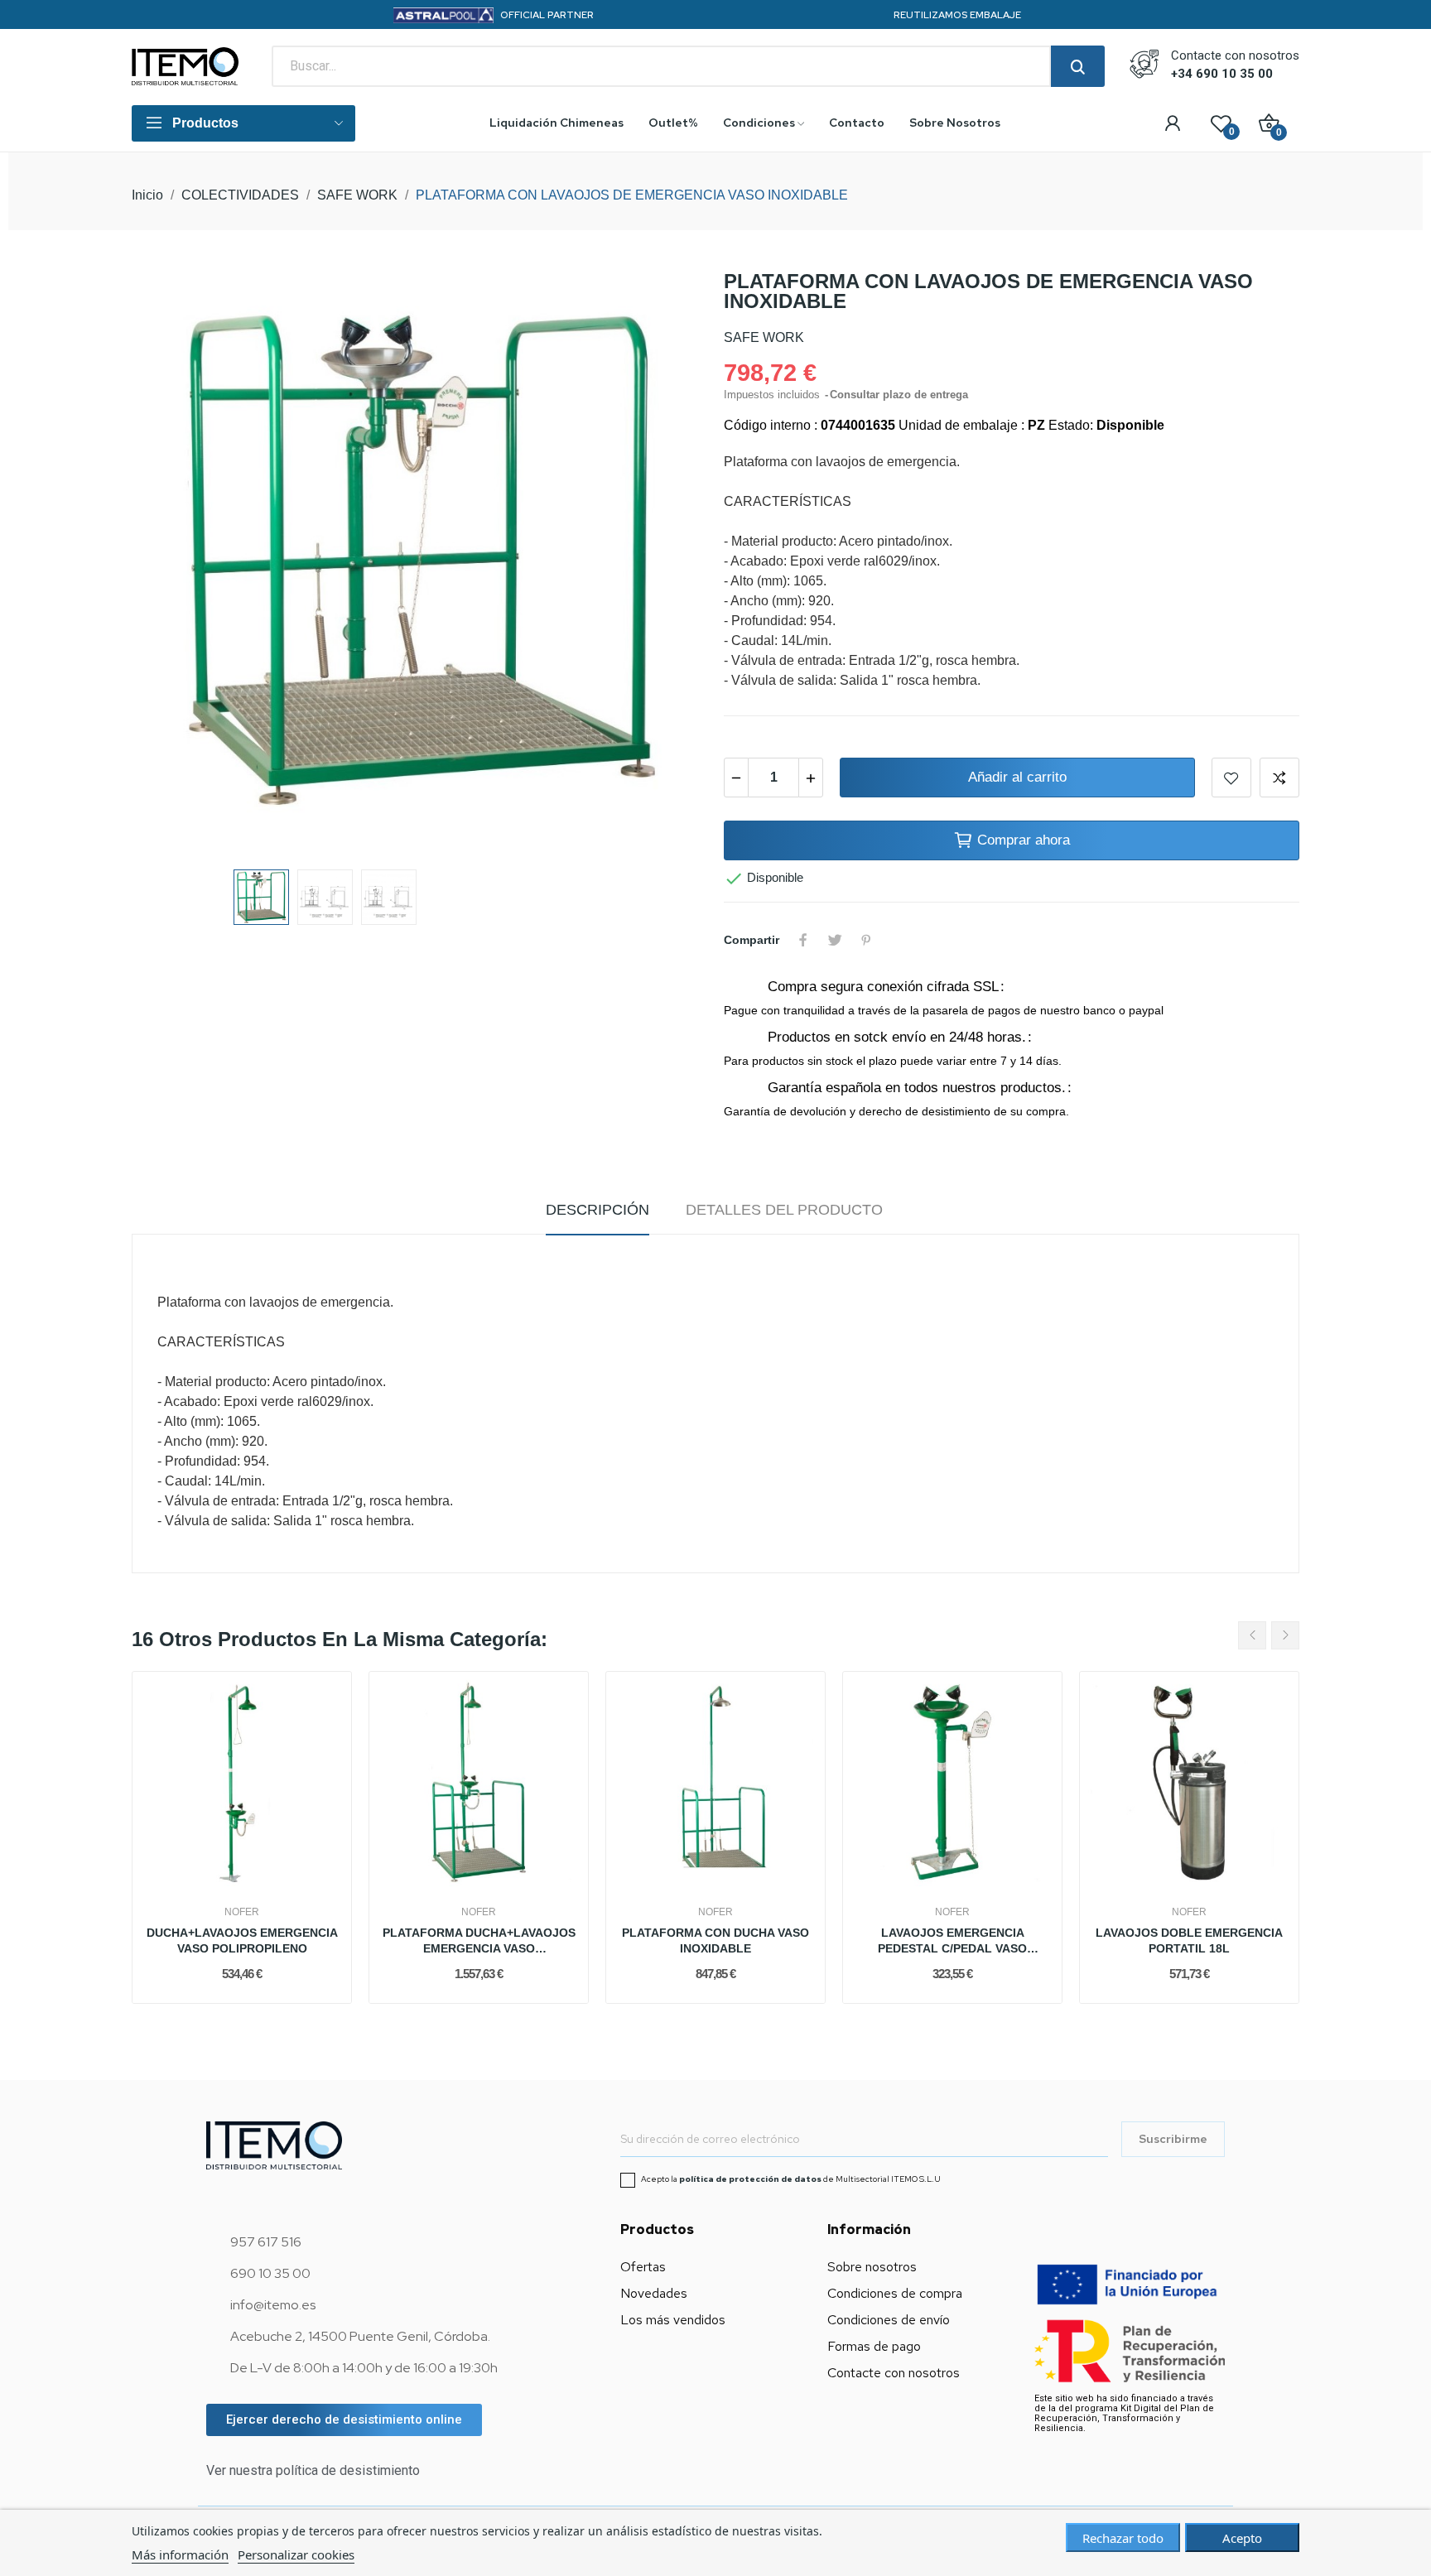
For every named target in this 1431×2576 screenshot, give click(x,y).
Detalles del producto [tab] (784, 1210)
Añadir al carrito (1017, 777)
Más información (180, 2554)
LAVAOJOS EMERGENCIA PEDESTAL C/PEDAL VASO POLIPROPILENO (952, 1942)
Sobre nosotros (872, 2267)
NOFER (242, 1912)
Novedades (654, 2293)
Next (668, 562)
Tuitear (835, 940)
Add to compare (1279, 778)
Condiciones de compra (895, 2293)
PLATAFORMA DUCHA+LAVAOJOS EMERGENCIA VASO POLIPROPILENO (479, 1942)
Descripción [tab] (597, 1210)
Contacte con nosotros (894, 2373)
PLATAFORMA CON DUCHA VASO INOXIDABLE (715, 1941)
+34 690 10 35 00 (1222, 74)
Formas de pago (874, 2346)
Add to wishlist (1231, 778)
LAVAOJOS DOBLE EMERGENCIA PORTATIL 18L (1189, 1941)
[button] (344, 2420)
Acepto (1242, 2538)
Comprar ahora (1024, 840)
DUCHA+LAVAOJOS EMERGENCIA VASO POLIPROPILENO (242, 1941)
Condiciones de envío (889, 2320)
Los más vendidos (673, 2320)
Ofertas (643, 2267)
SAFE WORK (764, 337)
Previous (171, 562)
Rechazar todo (1123, 2538)
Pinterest (866, 940)
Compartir (803, 940)
